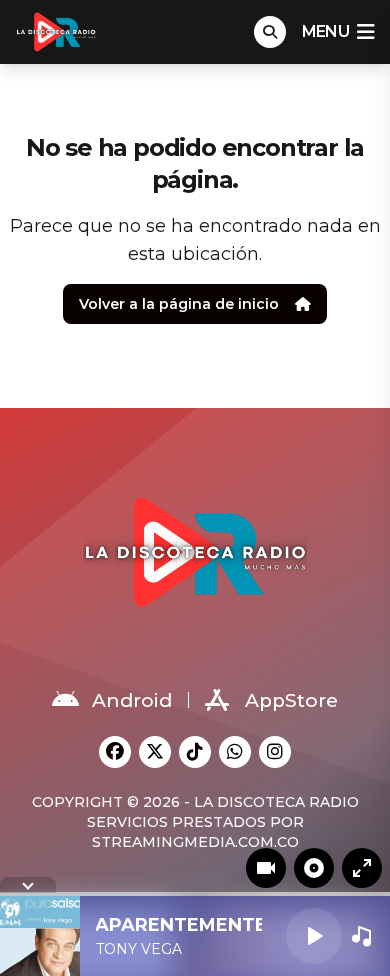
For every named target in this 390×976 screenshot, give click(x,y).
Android (132, 700)
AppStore (291, 700)
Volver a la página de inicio (179, 304)
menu (325, 31)
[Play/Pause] (314, 936)
